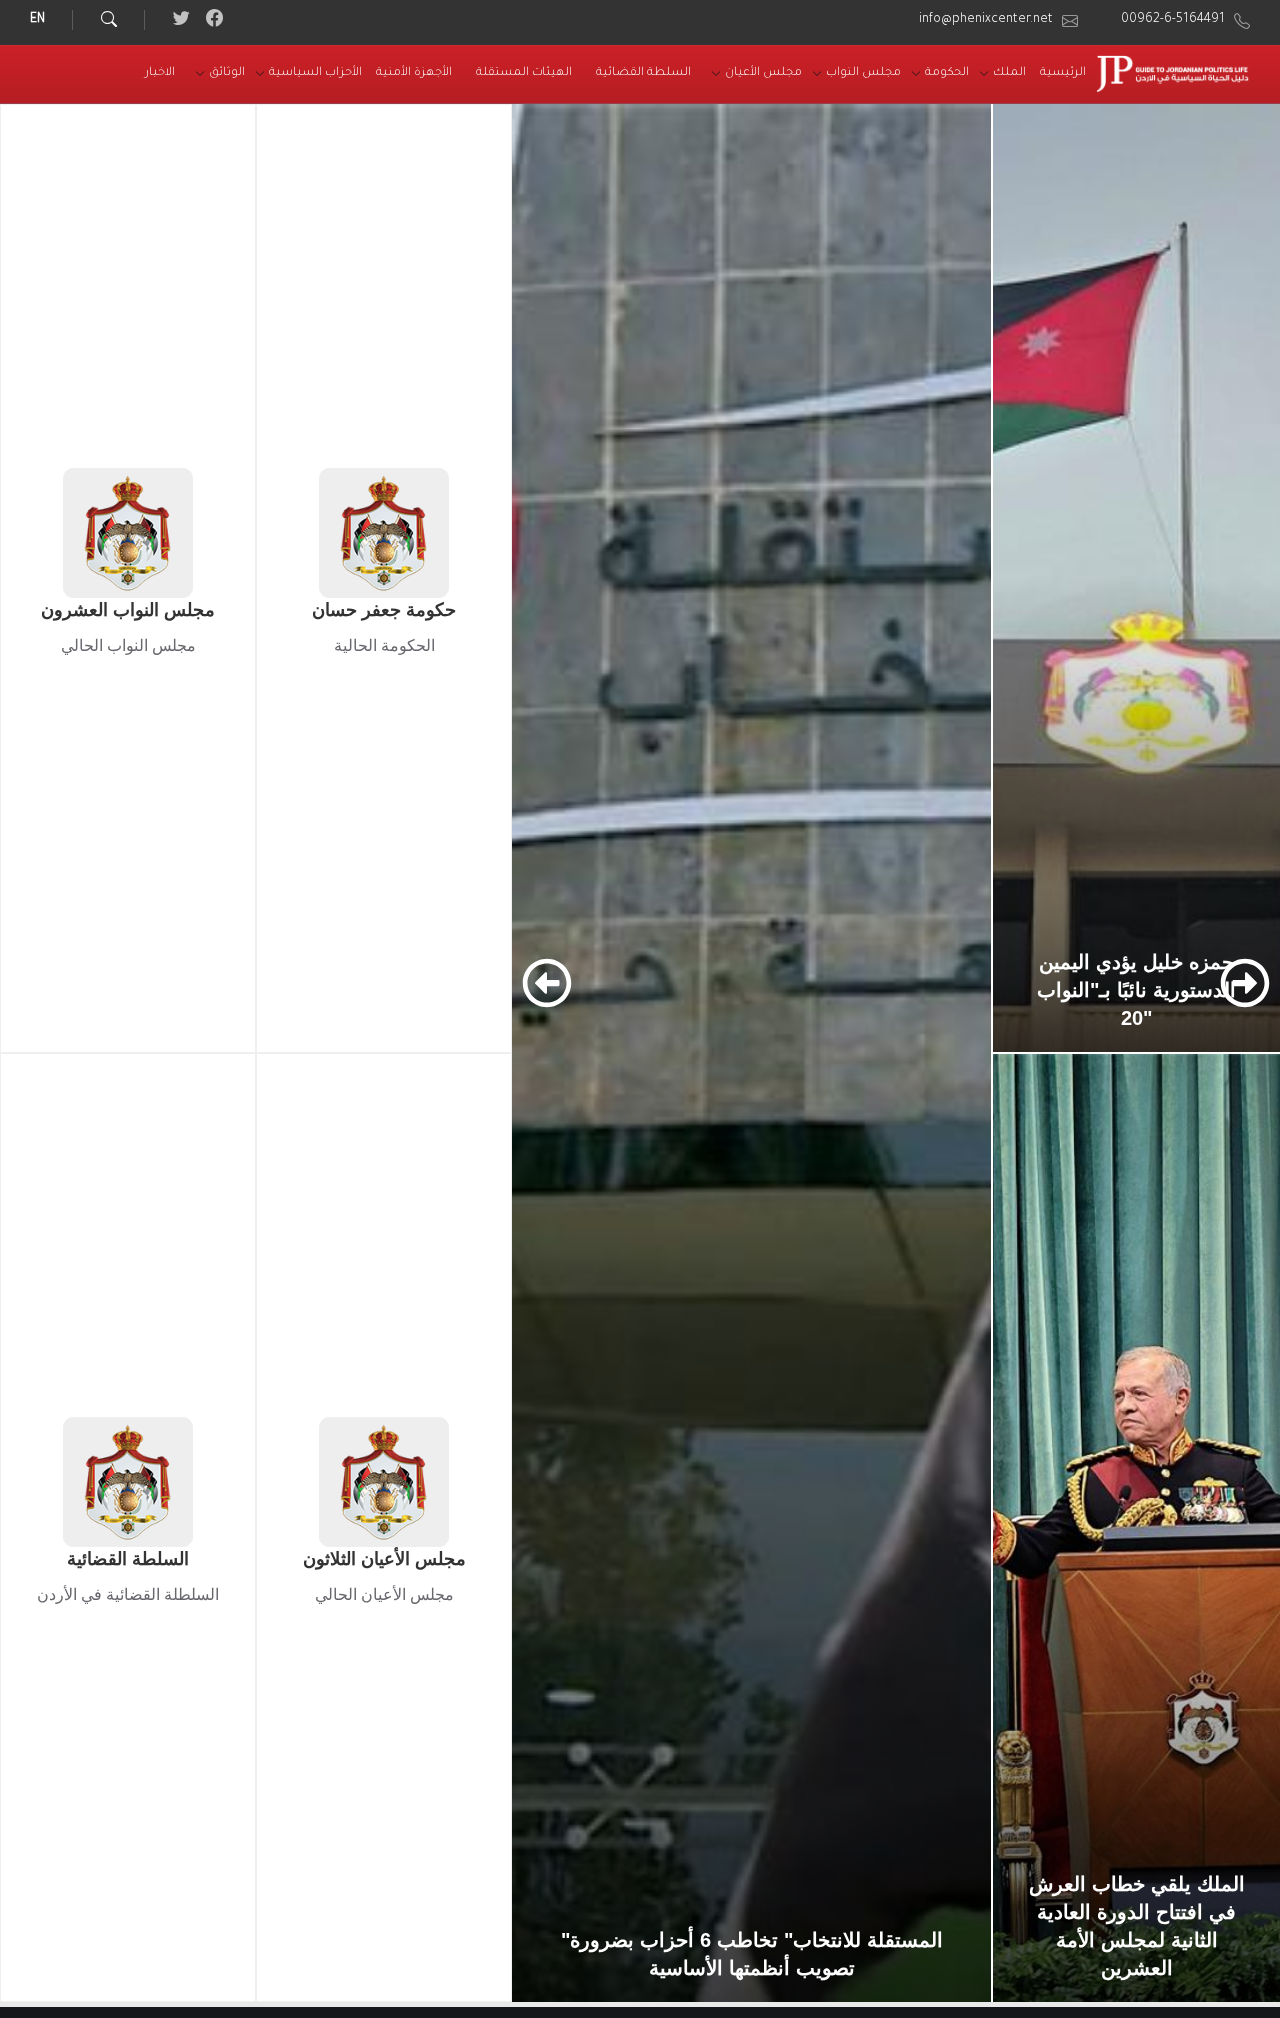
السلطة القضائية (128, 1559)
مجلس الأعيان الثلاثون (384, 1559)
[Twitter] (181, 22)
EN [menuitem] (37, 20)
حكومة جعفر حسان (384, 610)
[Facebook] (212, 22)
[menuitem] (1063, 74)
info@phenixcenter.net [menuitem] (986, 20)
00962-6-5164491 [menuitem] (1173, 20)
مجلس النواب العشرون (128, 610)
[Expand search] (109, 21)
